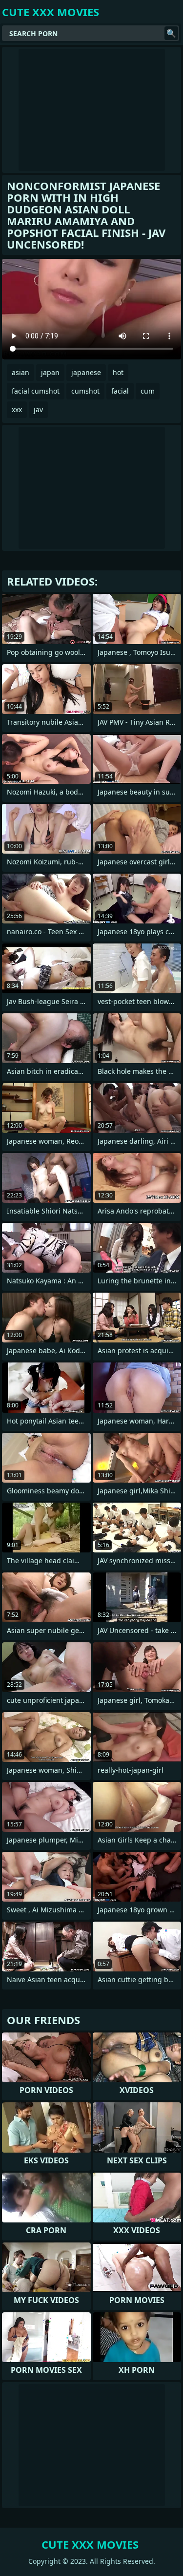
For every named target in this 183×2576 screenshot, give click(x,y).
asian (20, 372)
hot (118, 372)
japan (50, 372)
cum (148, 391)
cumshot (85, 391)
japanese (86, 372)
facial (120, 391)
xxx (17, 409)
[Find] (171, 33)
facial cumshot (36, 391)
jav (38, 409)
